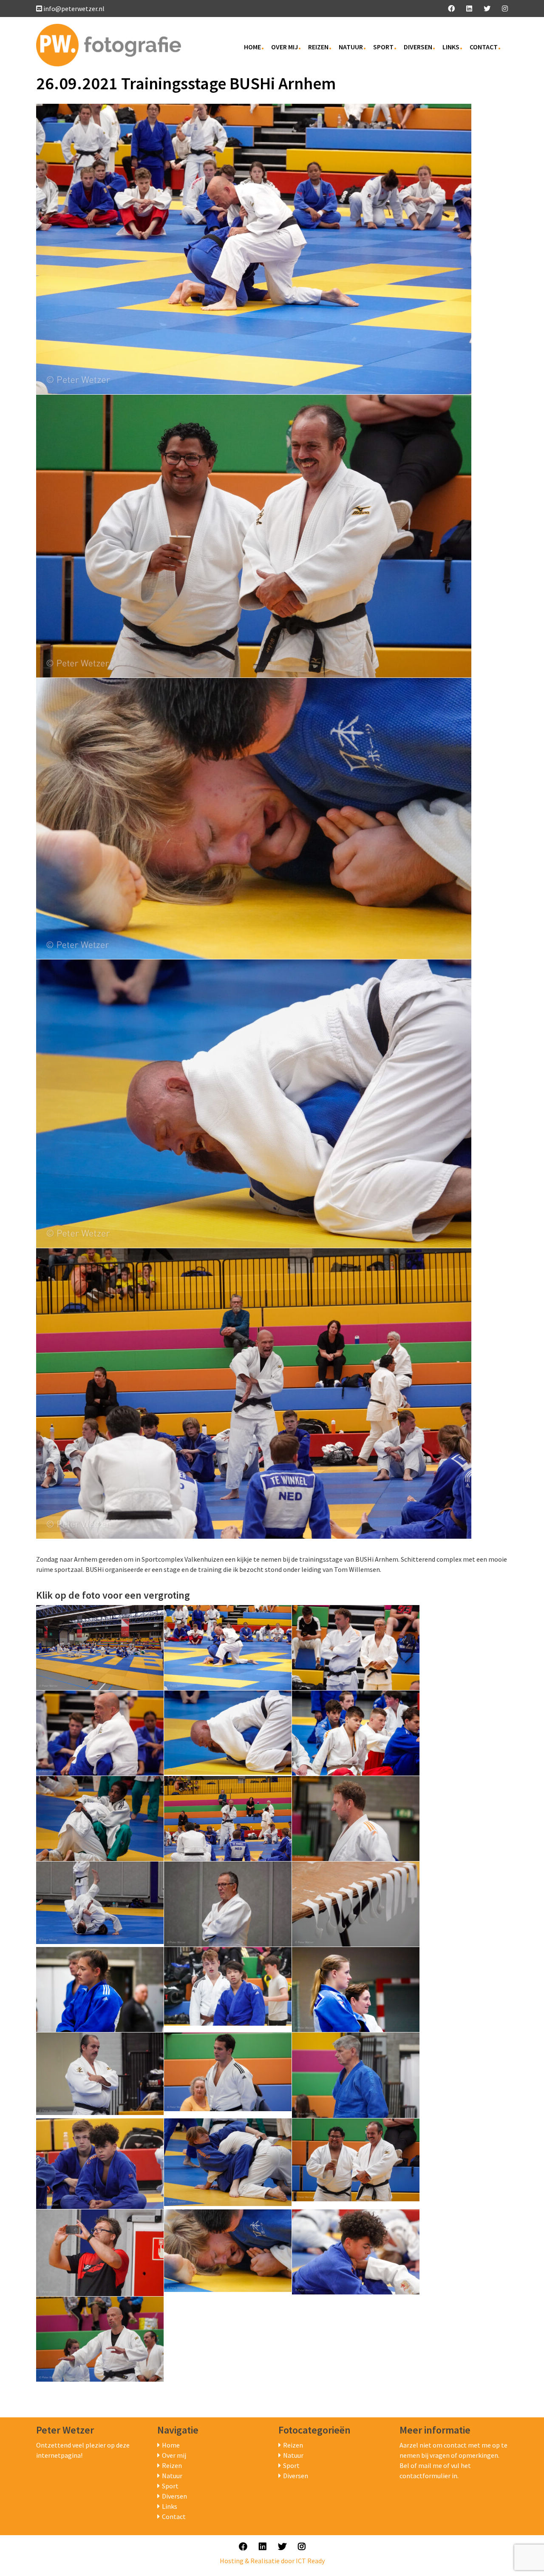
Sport (383, 47)
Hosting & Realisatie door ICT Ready (272, 2561)
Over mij (285, 47)
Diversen (418, 47)
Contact (484, 47)
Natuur (351, 47)
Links (451, 47)
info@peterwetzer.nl (74, 9)
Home (252, 47)
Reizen (318, 47)
